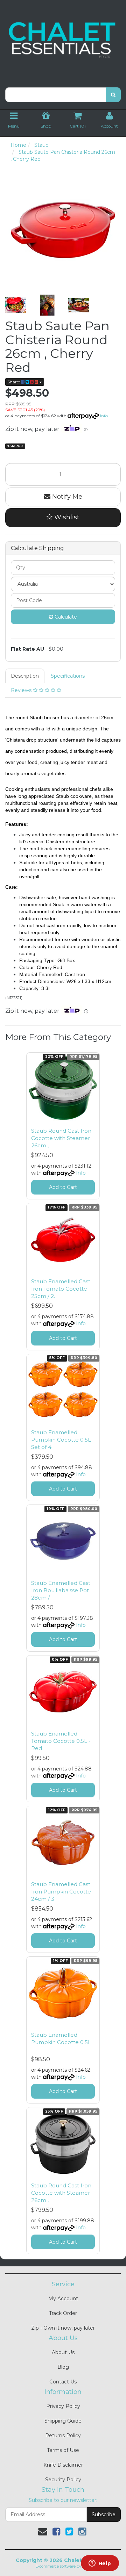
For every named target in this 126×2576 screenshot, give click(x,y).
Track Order (63, 2313)
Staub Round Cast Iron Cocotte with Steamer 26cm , (61, 1138)
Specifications (68, 676)
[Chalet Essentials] (63, 40)
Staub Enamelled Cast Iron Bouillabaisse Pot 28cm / (61, 1590)
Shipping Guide (63, 2421)
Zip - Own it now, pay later (63, 2328)
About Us (63, 2352)
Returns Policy (63, 2436)
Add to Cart (63, 1187)
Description (25, 676)
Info (104, 416)
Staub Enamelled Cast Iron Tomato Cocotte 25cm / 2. (61, 1289)
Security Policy (63, 2480)
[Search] (113, 95)
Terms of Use (63, 2450)
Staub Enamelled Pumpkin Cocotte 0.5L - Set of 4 (63, 1440)
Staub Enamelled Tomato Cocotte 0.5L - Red (61, 1741)
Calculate (65, 617)
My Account (63, 2299)
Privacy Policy (63, 2406)
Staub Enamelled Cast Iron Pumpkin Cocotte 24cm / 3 (61, 1892)
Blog (63, 2367)
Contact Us (63, 2382)
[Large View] (16, 305)
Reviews (22, 690)
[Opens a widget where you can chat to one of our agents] (100, 2564)
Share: (14, 382)
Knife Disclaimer (63, 2465)
